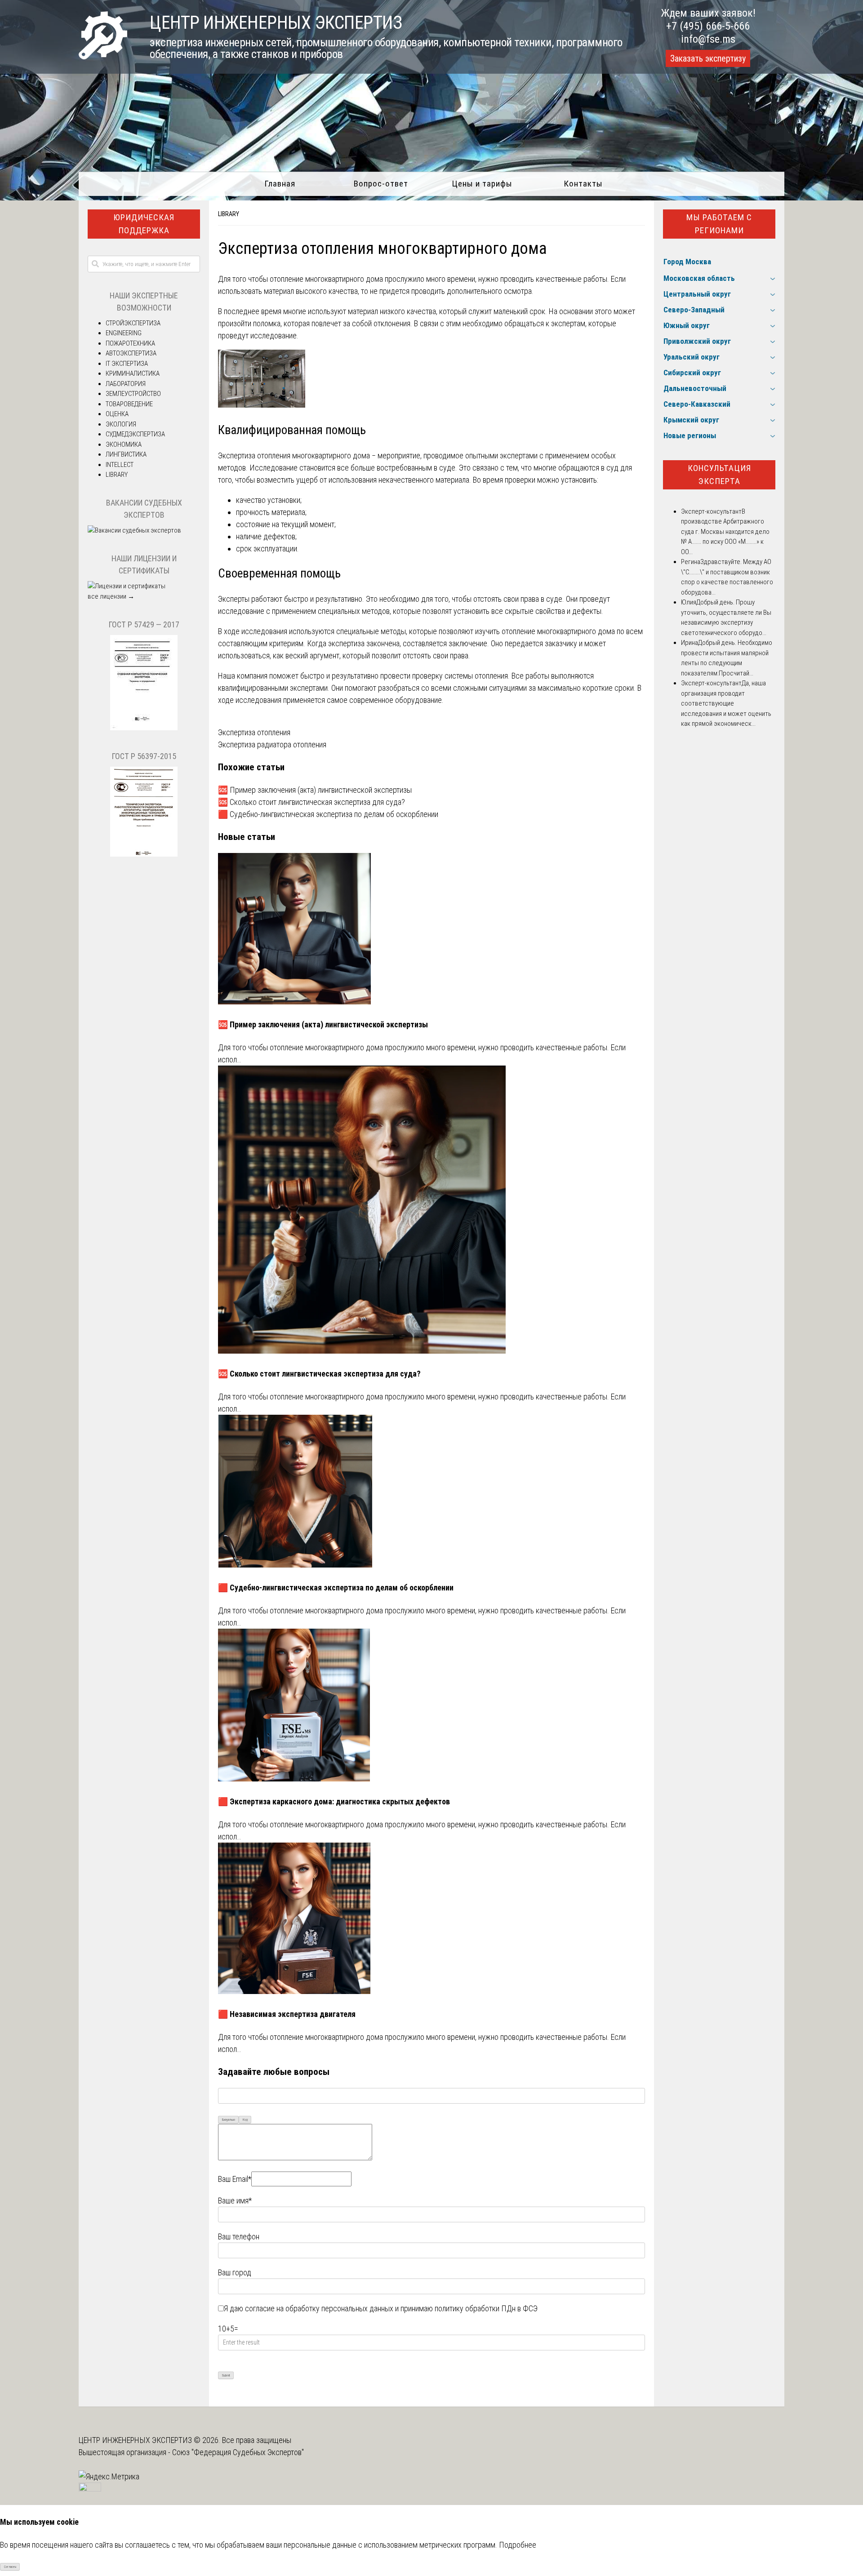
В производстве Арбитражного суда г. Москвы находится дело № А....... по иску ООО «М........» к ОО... (725, 532)
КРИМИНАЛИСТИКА (133, 373)
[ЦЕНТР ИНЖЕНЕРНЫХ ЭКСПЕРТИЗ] (103, 56)
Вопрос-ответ (381, 184)
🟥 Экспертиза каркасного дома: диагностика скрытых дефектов (334, 1801)
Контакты (583, 184)
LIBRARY (229, 214)
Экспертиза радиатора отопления (272, 744)
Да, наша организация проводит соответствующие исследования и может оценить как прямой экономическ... (726, 703)
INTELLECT (120, 465)
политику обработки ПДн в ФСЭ (486, 2308)
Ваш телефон (239, 2236)
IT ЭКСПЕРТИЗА (127, 364)
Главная (280, 184)
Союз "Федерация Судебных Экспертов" (238, 2452)
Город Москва (687, 262)
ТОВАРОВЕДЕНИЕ (129, 404)
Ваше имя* (235, 2201)
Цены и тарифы (482, 184)
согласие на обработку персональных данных (319, 2308)
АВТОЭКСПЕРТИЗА (131, 353)
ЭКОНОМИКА (124, 444)
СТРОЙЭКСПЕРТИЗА (133, 323)
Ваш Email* (235, 2179)
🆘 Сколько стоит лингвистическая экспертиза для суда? (311, 802)
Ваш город (235, 2272)
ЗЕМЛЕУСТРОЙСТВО (133, 394)
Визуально (229, 2120)
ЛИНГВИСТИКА (126, 454)
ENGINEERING (124, 333)
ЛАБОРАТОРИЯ (126, 384)
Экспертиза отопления (254, 732)
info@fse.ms (708, 39)
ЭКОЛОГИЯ (121, 424)
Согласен (10, 2567)
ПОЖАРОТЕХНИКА (130, 343)
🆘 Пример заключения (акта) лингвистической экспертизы (315, 790)
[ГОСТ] (144, 728)
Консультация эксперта (719, 475)
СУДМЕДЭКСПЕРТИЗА (135, 434)
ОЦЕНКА (117, 414)
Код (245, 2120)
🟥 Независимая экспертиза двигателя (287, 2014)
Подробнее (518, 2545)
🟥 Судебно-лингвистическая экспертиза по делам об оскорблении (328, 814)
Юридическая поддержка (144, 224)
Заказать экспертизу (708, 58)
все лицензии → (111, 596)
